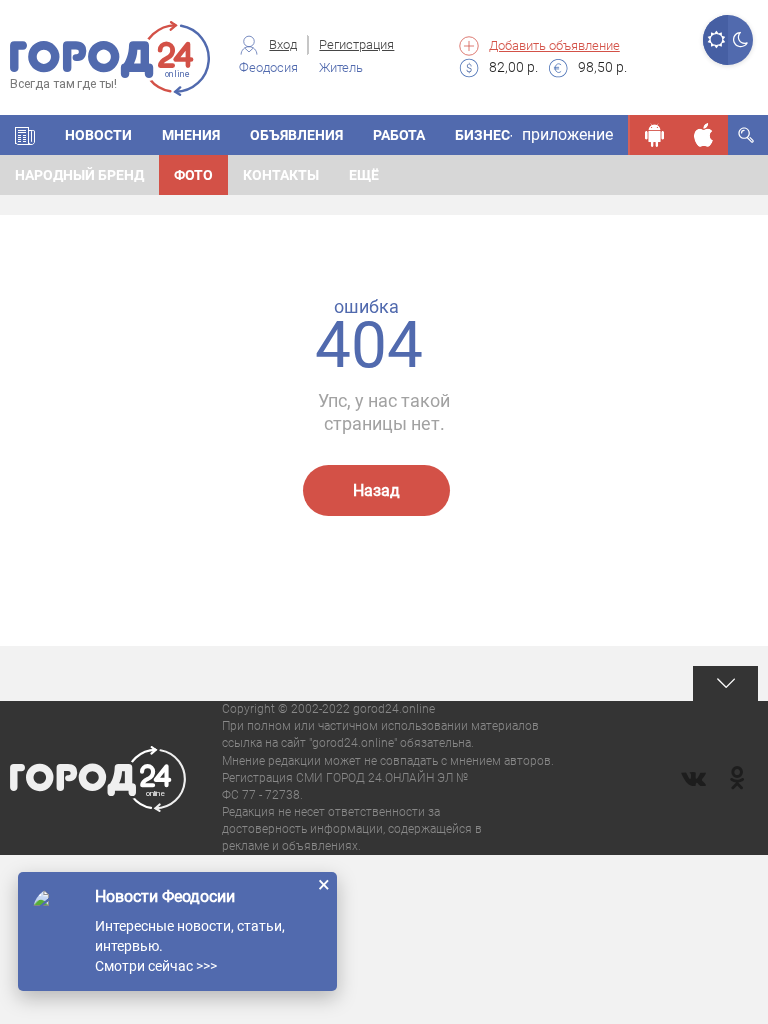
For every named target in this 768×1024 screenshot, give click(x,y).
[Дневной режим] (715, 40)
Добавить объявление (554, 45)
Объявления (296, 135)
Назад (376, 490)
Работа (399, 135)
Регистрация (356, 44)
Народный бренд (79, 175)
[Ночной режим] (740, 40)
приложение (567, 134)
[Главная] (25, 135)
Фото (193, 175)
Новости (98, 135)
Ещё (364, 175)
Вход (283, 44)
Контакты (281, 175)
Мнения (191, 135)
